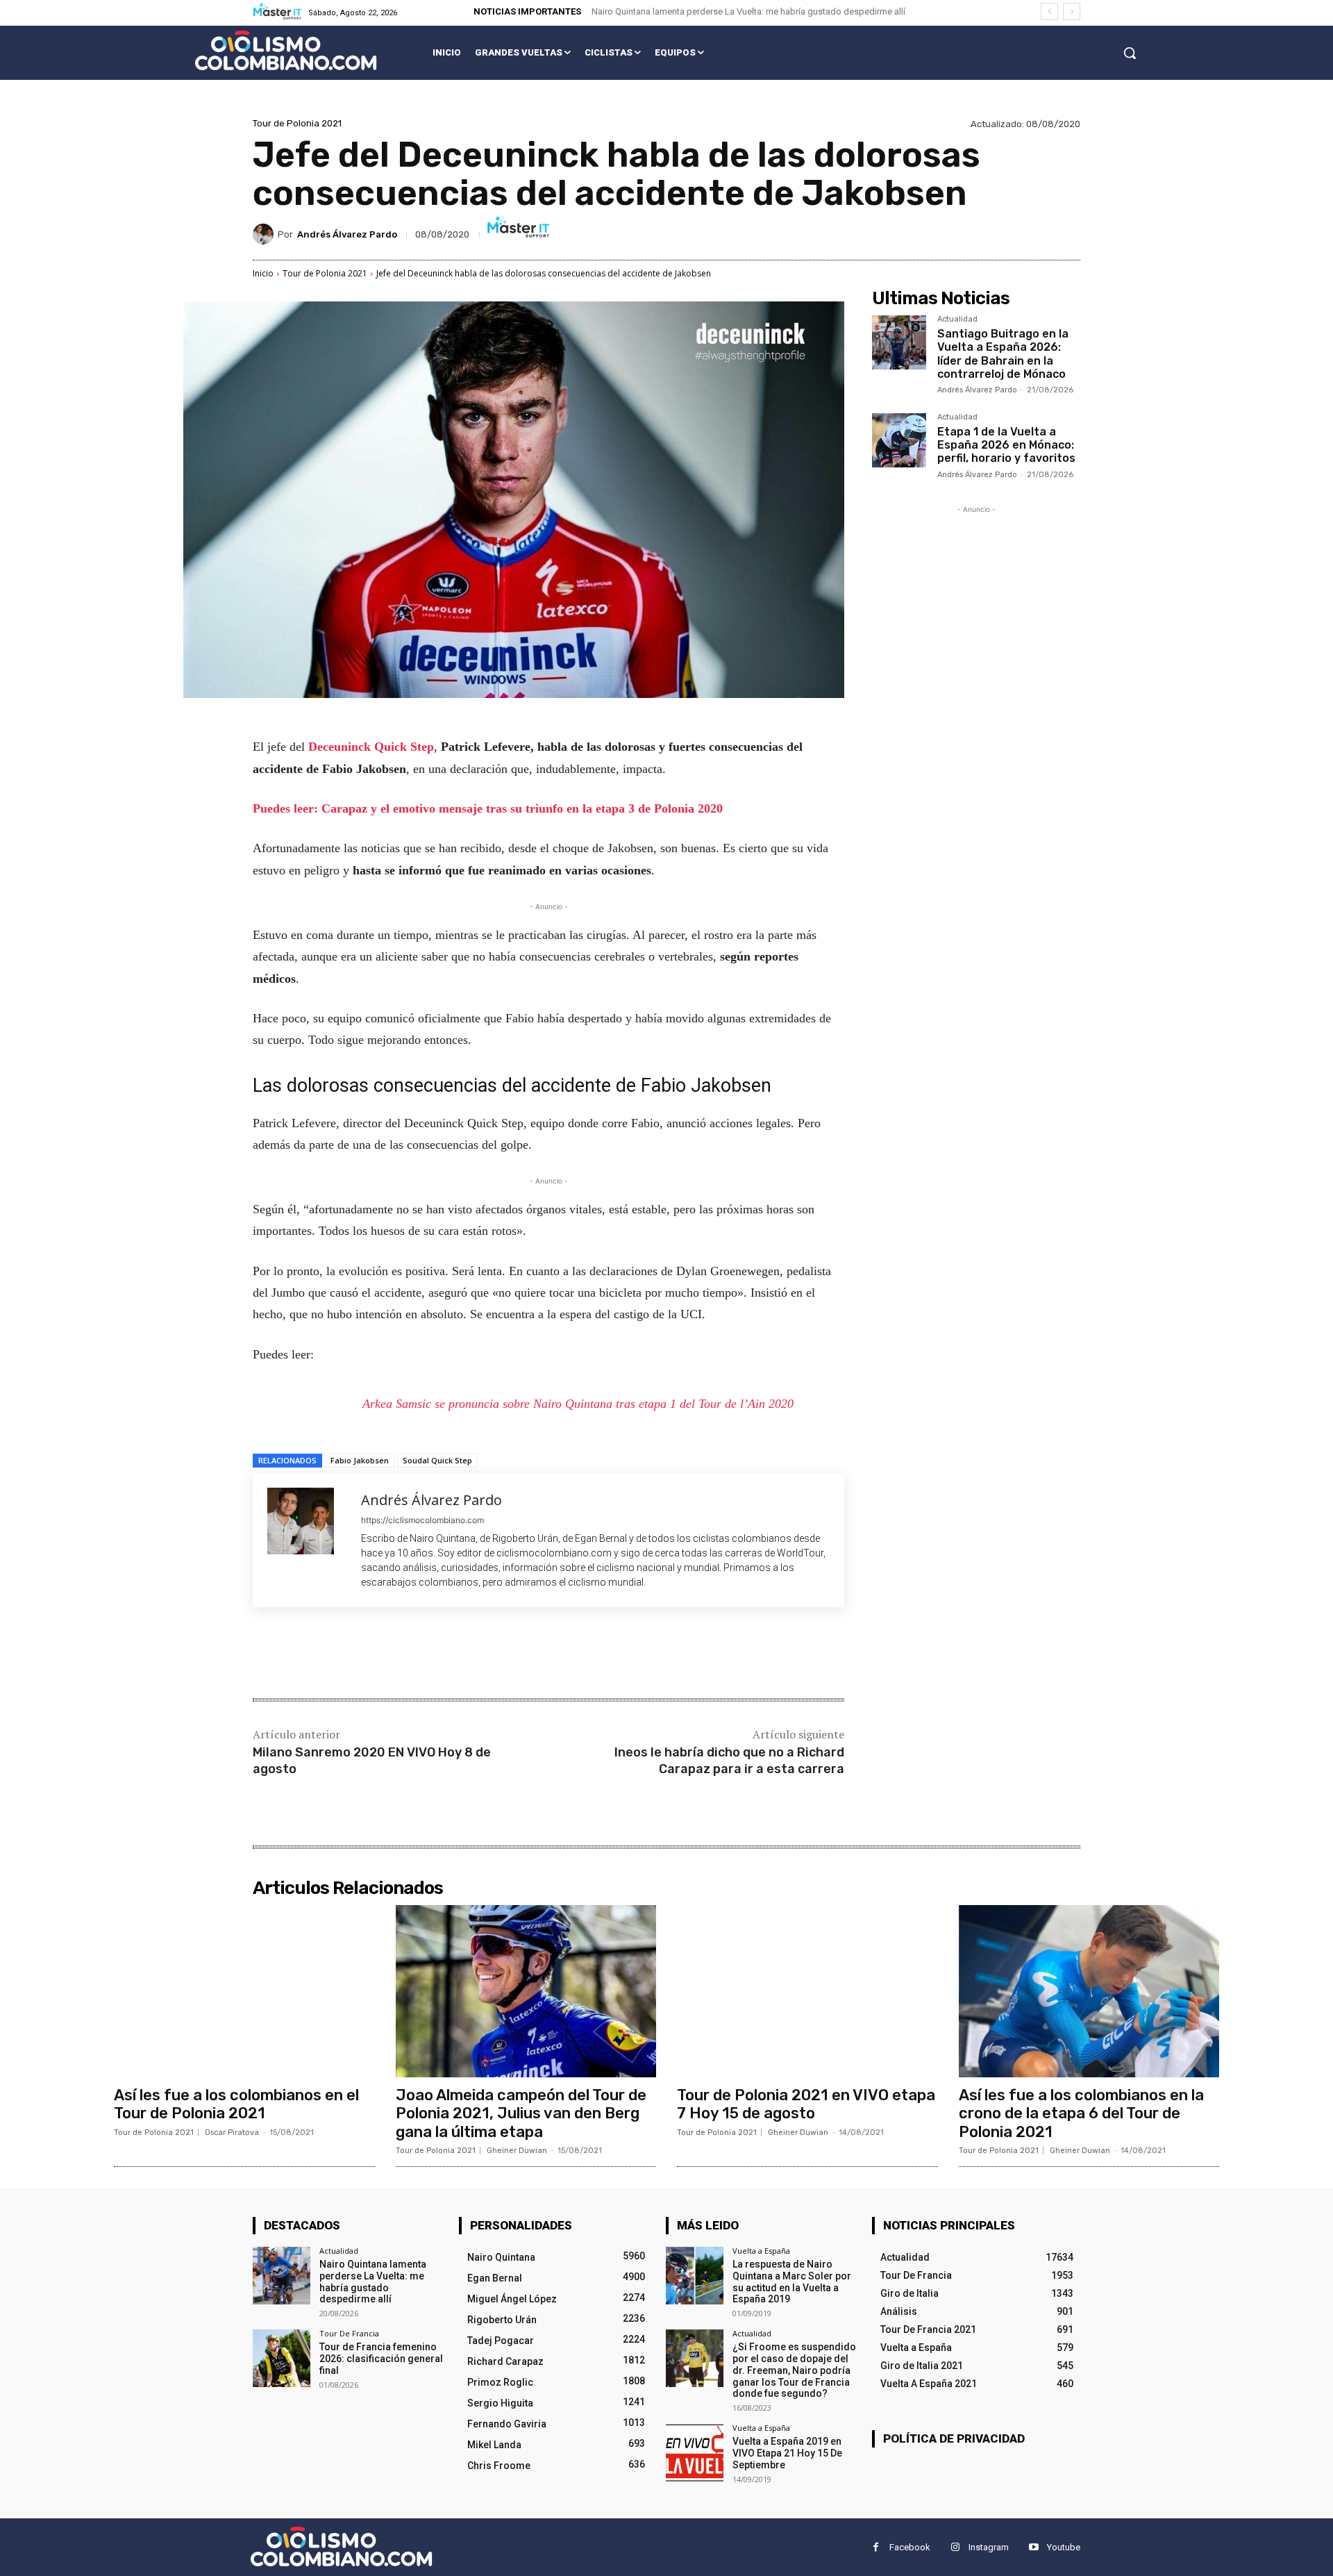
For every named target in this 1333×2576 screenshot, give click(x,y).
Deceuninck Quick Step (371, 747)
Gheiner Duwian (517, 2151)
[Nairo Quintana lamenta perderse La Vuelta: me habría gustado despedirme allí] (282, 2276)
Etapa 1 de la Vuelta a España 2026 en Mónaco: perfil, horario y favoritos (1006, 445)
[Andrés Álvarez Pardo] (265, 234)
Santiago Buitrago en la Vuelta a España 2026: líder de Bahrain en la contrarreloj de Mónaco (1003, 354)
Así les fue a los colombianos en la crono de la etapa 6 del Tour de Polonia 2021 (1081, 2113)
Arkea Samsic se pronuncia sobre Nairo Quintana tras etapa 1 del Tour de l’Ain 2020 (578, 1404)
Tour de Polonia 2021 (297, 123)
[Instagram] (955, 2547)
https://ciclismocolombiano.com (422, 1520)
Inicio (263, 273)
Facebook (910, 2547)
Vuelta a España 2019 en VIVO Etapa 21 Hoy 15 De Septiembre (787, 2453)
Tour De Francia (349, 2333)
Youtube (1064, 2547)
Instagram (989, 2547)
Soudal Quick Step (437, 1460)
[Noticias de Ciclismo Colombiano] (286, 50)
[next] (1072, 11)
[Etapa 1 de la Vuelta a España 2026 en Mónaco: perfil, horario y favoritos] (899, 440)
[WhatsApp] (448, 1654)
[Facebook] (353, 1654)
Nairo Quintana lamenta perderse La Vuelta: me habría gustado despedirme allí (748, 11)
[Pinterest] (417, 1654)
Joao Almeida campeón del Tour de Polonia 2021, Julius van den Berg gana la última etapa (521, 2113)
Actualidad (957, 319)
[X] (385, 1654)
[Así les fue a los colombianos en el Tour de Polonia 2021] (244, 1991)
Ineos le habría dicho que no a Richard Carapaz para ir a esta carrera (729, 1760)
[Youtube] (1033, 2547)
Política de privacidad (954, 2438)
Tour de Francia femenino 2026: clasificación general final (381, 2359)
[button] (1130, 53)
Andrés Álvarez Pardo (347, 234)
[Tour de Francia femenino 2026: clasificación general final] (282, 2358)
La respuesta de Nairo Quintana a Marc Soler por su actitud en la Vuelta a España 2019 (792, 2282)
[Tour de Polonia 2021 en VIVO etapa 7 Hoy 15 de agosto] (807, 1991)
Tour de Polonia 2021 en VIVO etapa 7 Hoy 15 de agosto (806, 2104)
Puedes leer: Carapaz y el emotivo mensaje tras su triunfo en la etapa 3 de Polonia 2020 (488, 808)
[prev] (1049, 11)
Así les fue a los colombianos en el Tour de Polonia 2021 (236, 2104)
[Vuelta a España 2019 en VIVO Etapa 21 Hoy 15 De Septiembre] (695, 2453)
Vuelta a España (761, 2251)
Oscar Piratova (232, 2133)
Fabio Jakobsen (360, 1460)
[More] (481, 1654)
